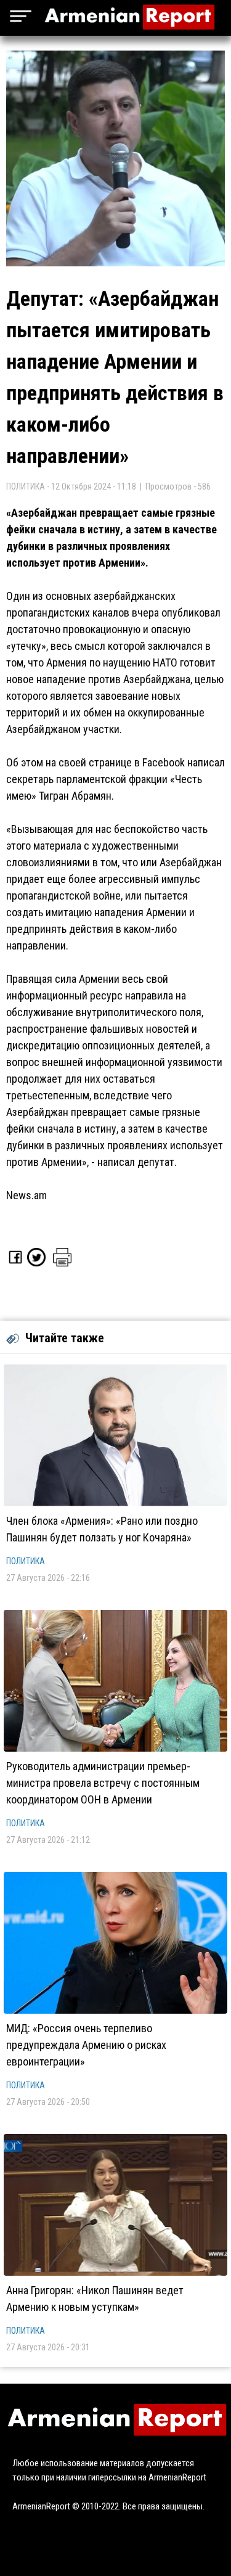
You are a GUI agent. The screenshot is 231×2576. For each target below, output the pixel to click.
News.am (26, 1195)
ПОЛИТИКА (26, 1561)
